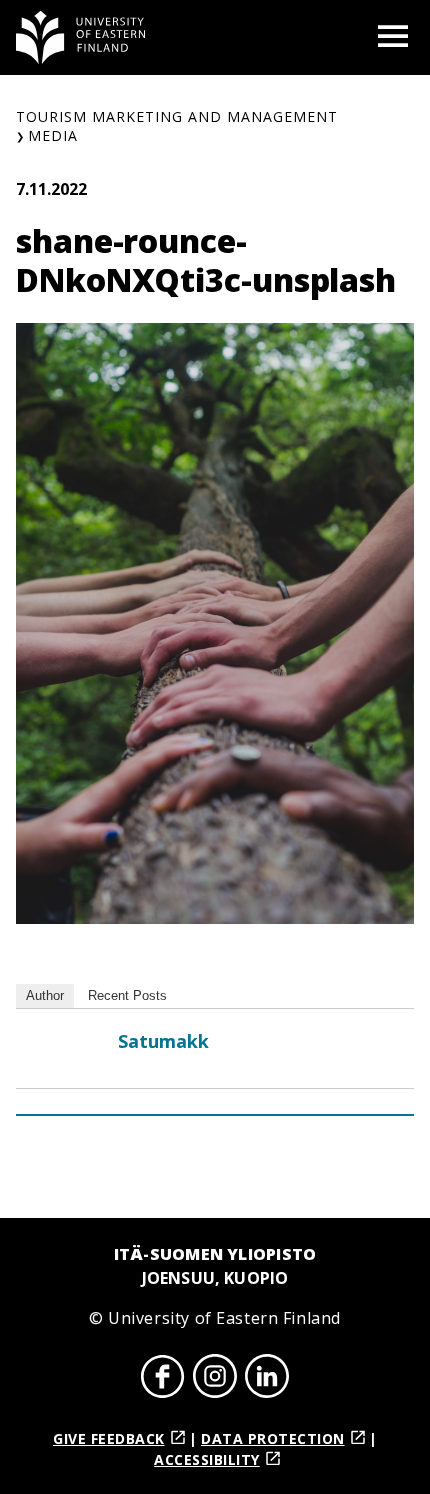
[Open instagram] (215, 1379)
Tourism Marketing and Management (177, 116)
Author (45, 995)
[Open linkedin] (267, 1379)
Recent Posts (127, 995)
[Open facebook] (163, 1379)
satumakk (163, 1041)
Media (53, 135)
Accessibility (207, 1459)
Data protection (273, 1438)
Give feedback (109, 1438)
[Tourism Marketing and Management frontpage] (81, 37)
